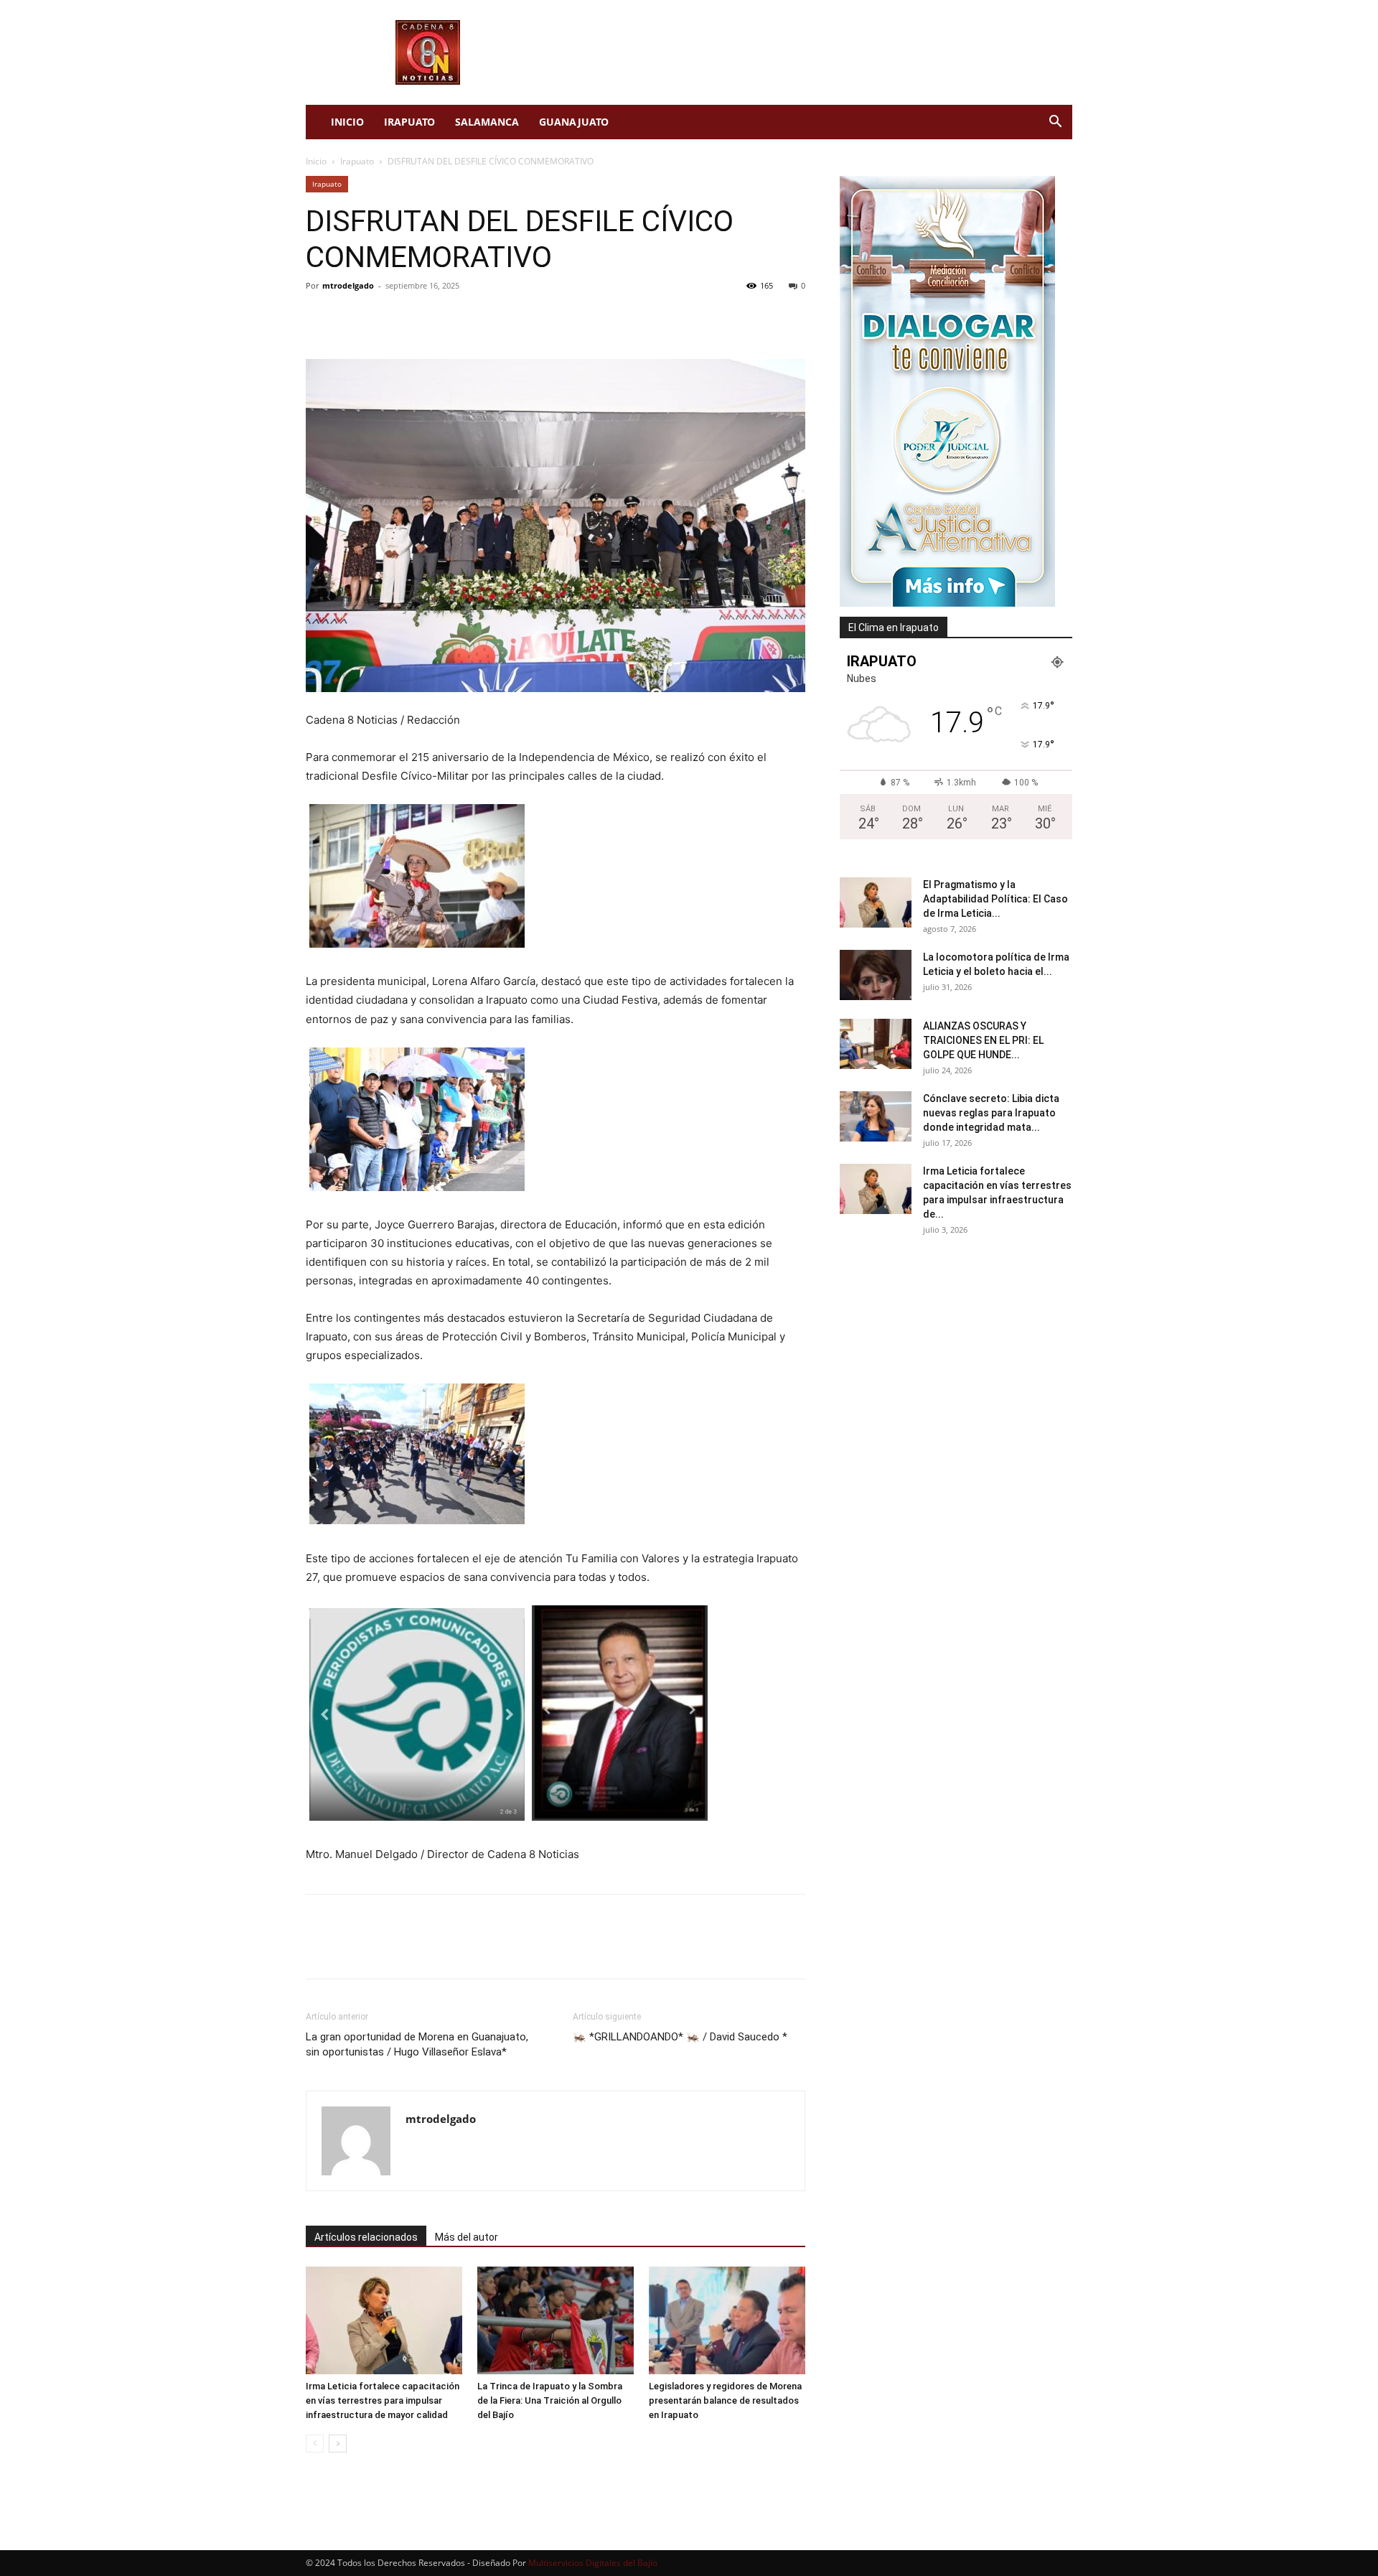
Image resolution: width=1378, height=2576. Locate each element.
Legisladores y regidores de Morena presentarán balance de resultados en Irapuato (725, 2400)
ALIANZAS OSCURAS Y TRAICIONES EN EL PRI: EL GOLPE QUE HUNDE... (983, 1040)
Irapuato (409, 122)
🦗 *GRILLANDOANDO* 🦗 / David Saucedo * (680, 2037)
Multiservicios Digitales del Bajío (593, 2563)
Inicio (347, 122)
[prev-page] (315, 2444)
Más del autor (467, 2237)
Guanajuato (574, 122)
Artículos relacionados (366, 2237)
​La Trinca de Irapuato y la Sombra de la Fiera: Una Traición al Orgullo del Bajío (550, 2400)
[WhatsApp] (419, 318)
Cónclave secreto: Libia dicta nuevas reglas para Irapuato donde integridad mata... (991, 1113)
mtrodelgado (348, 285)
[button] (1055, 123)
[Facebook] (320, 318)
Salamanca (487, 122)
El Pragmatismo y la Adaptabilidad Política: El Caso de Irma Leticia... (995, 899)
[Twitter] (353, 318)
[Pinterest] (386, 318)
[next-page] (338, 2444)
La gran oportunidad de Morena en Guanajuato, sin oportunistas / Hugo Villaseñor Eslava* (417, 2044)
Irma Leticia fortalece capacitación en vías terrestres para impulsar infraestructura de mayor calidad (383, 2400)
